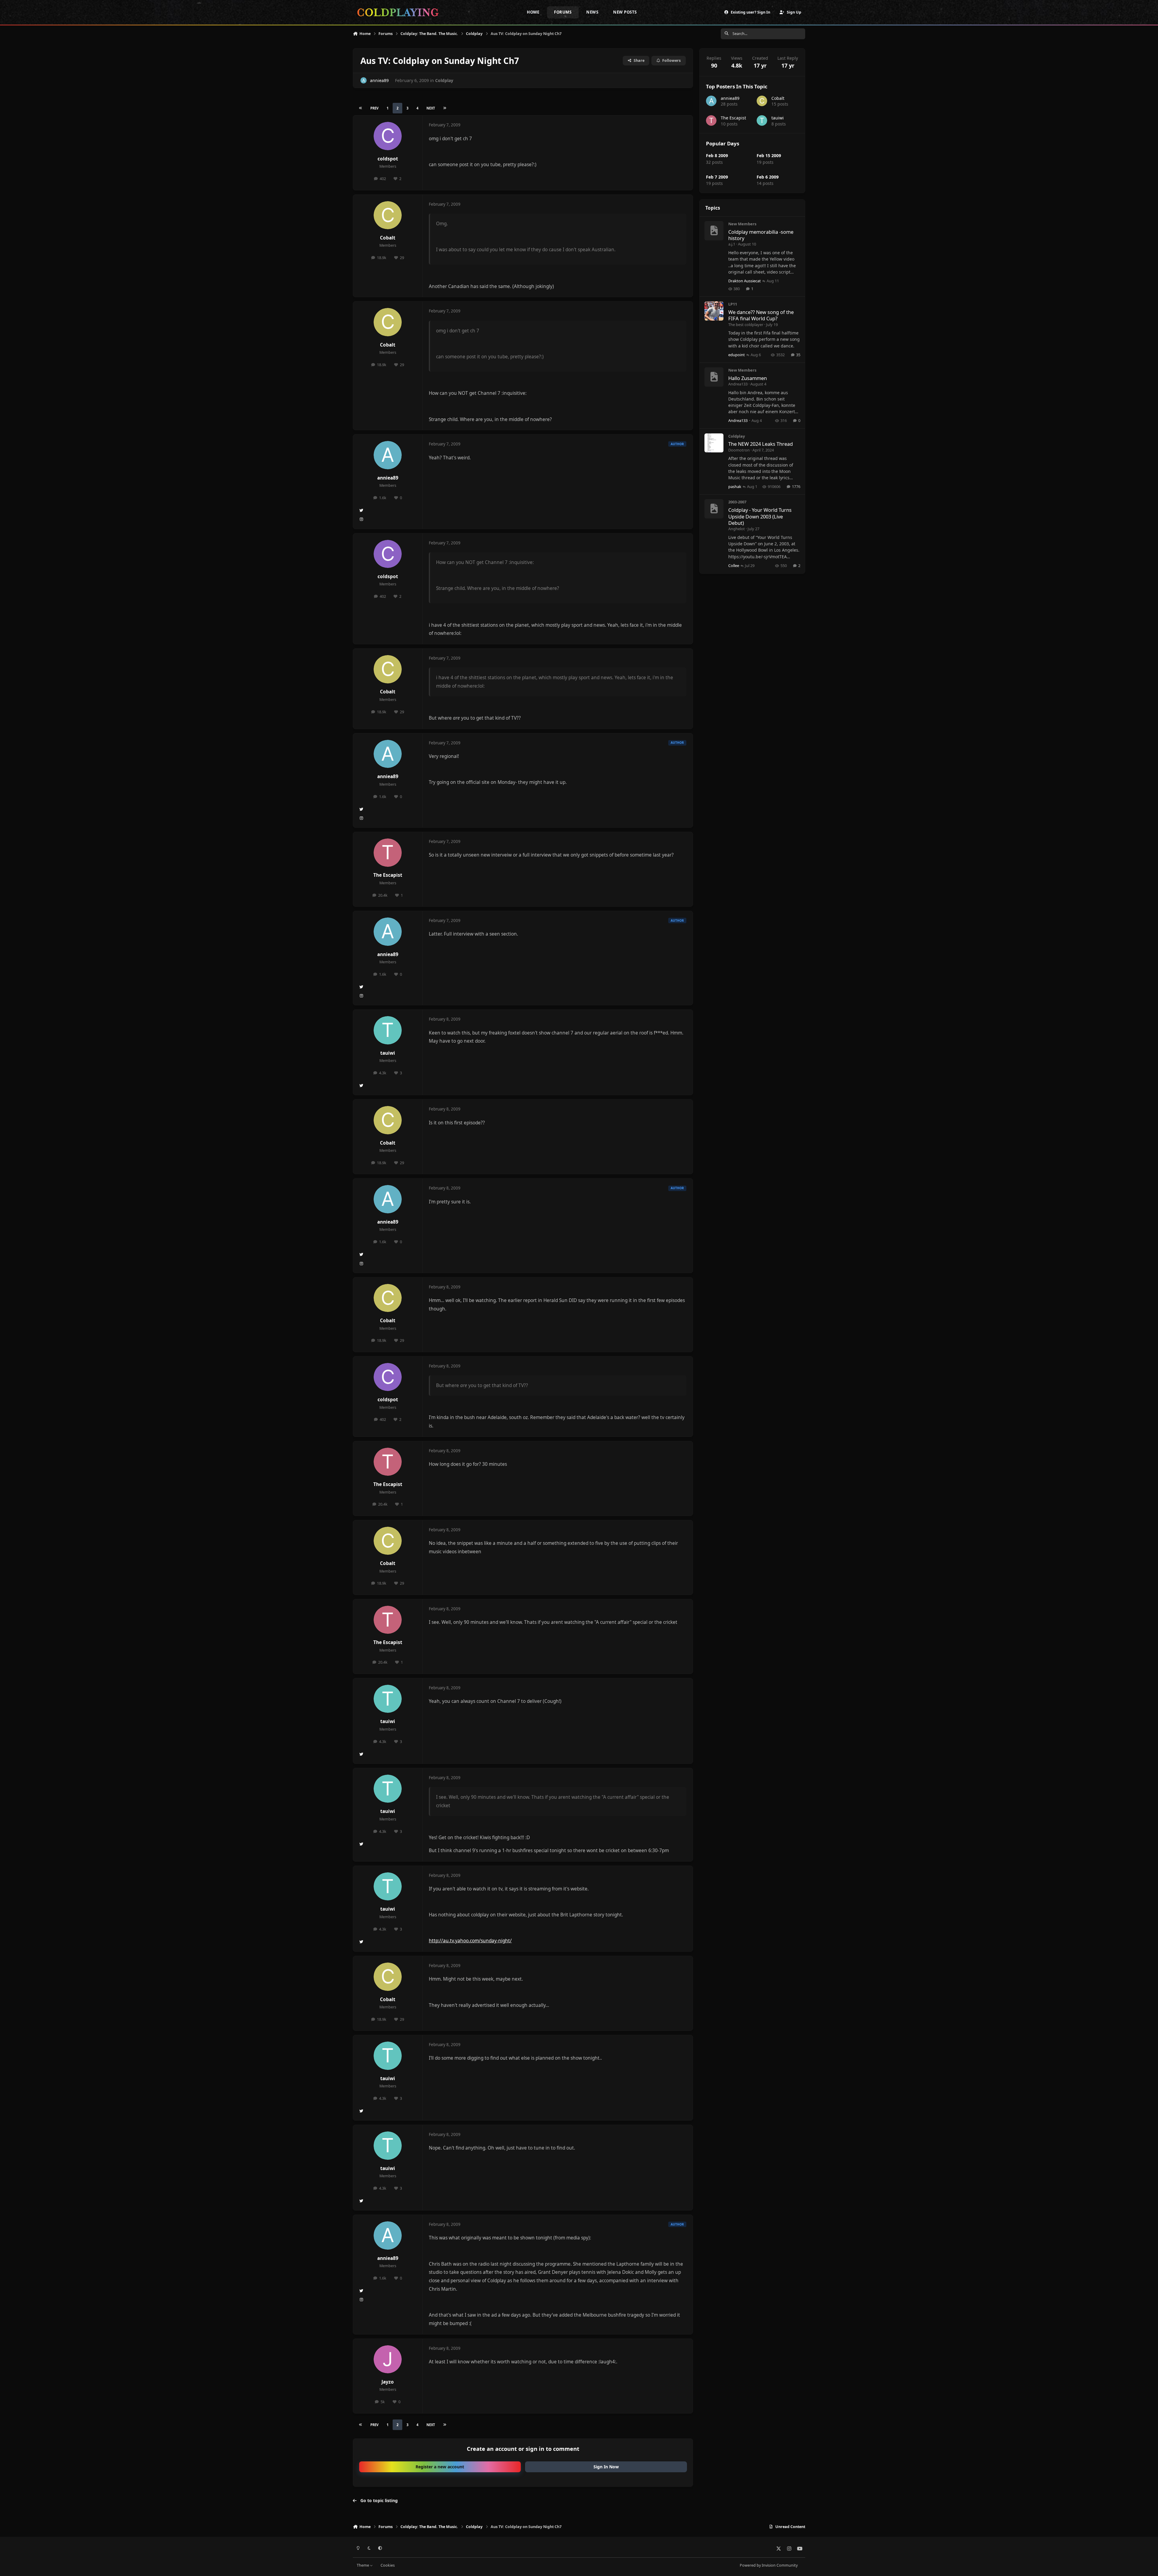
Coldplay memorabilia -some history (761, 235)
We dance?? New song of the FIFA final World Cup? (761, 315)
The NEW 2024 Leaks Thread (761, 444)
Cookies (388, 2565)
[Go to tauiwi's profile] (388, 1030)
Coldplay (444, 80)
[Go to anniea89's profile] (364, 80)
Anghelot (737, 529)
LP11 (733, 304)
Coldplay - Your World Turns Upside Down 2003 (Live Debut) (760, 516)
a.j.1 (732, 244)
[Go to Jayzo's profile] (388, 2359)
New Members (742, 224)
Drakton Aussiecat (745, 281)
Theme (363, 2565)
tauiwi (388, 1053)
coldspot (388, 159)
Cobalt (388, 238)
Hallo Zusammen (748, 378)
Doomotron (739, 450)
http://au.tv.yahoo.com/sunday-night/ (470, 1941)
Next (431, 108)
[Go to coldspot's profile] (388, 136)
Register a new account (440, 2467)
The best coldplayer (746, 325)
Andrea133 (738, 384)
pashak (735, 486)
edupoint (737, 355)
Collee (734, 566)
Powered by (769, 2565)
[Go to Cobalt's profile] (388, 215)
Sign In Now (606, 2467)
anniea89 (379, 80)
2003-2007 (737, 502)
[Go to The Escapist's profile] (388, 853)
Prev (374, 108)
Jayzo (388, 2382)
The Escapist (388, 875)
